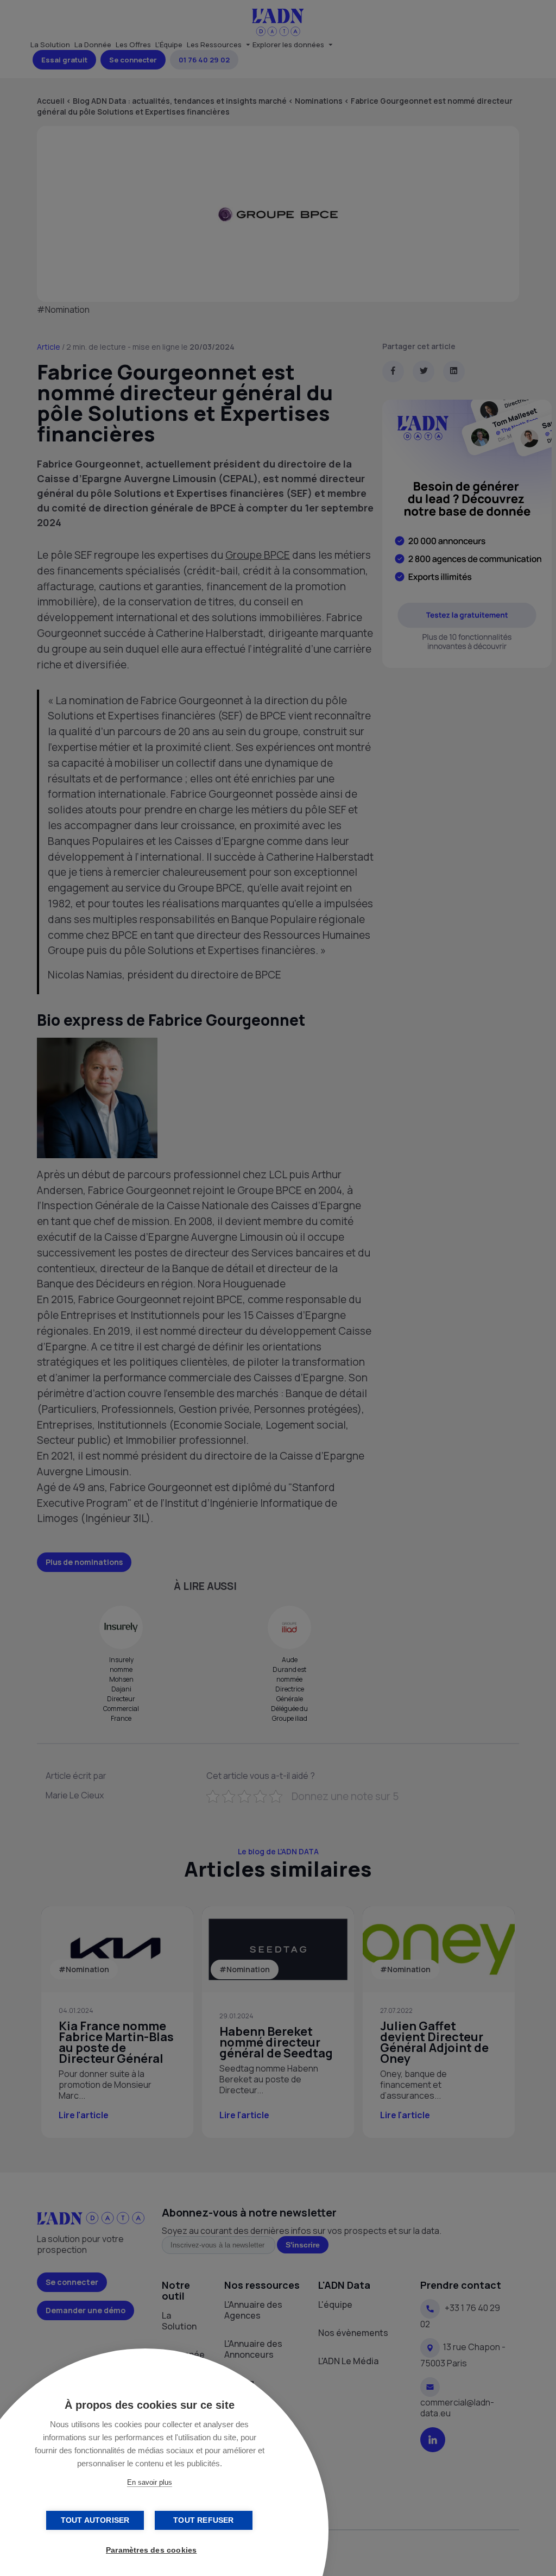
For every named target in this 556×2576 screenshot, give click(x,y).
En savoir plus (150, 2482)
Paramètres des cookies (151, 2550)
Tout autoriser (95, 2520)
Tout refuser (203, 2520)
